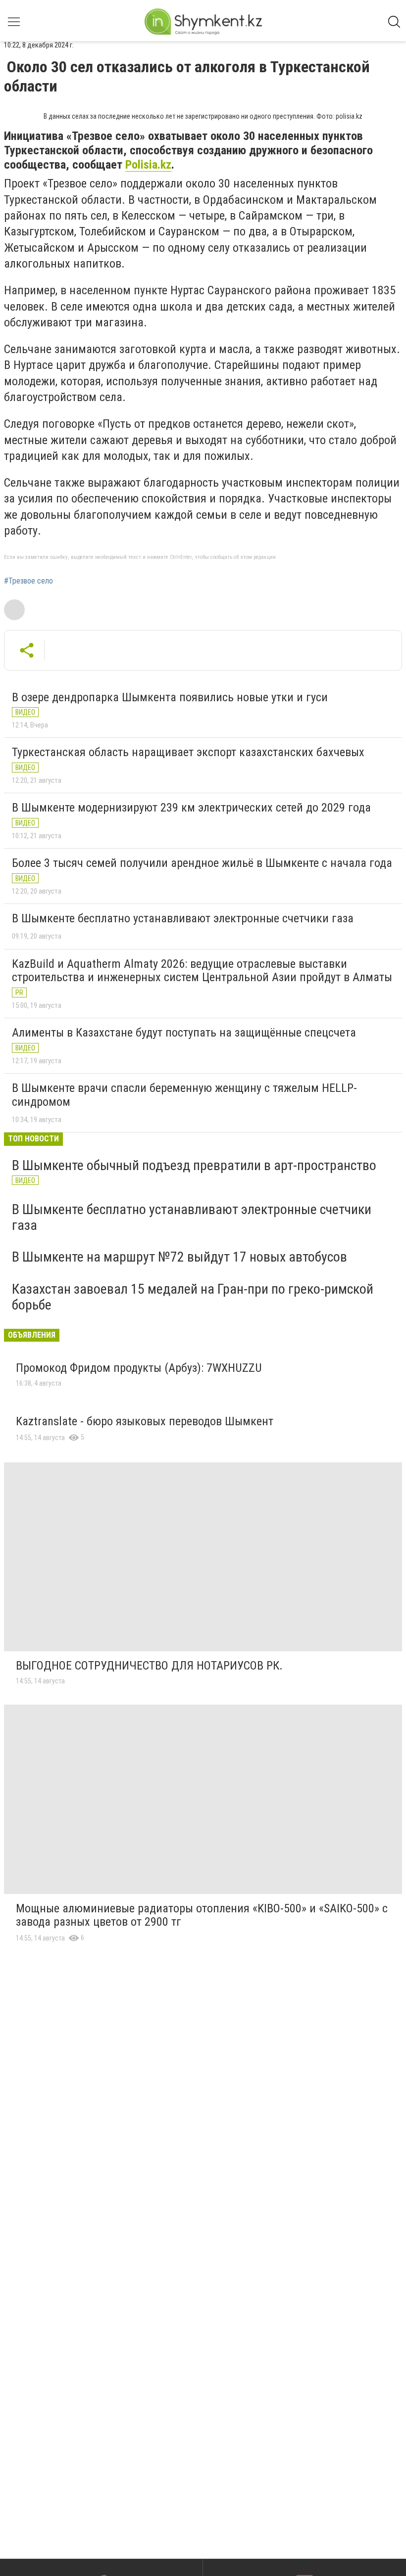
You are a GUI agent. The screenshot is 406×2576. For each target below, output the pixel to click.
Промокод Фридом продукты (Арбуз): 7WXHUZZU (139, 1368)
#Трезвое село (28, 581)
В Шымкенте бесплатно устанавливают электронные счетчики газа (183, 918)
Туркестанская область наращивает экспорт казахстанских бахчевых (188, 752)
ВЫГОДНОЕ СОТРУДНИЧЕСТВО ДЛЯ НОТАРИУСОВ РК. (149, 1666)
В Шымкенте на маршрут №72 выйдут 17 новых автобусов (179, 1257)
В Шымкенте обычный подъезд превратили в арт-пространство (194, 1165)
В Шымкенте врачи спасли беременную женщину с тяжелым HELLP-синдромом (184, 1095)
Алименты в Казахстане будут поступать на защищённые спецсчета (184, 1033)
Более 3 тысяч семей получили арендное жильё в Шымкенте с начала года (202, 863)
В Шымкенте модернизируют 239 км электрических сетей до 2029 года (191, 808)
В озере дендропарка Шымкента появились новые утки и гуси (170, 697)
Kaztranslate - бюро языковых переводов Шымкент (145, 1421)
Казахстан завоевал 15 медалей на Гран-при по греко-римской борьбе (193, 1297)
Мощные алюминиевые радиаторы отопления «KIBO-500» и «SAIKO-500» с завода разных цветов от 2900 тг (202, 1915)
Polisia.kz (148, 165)
